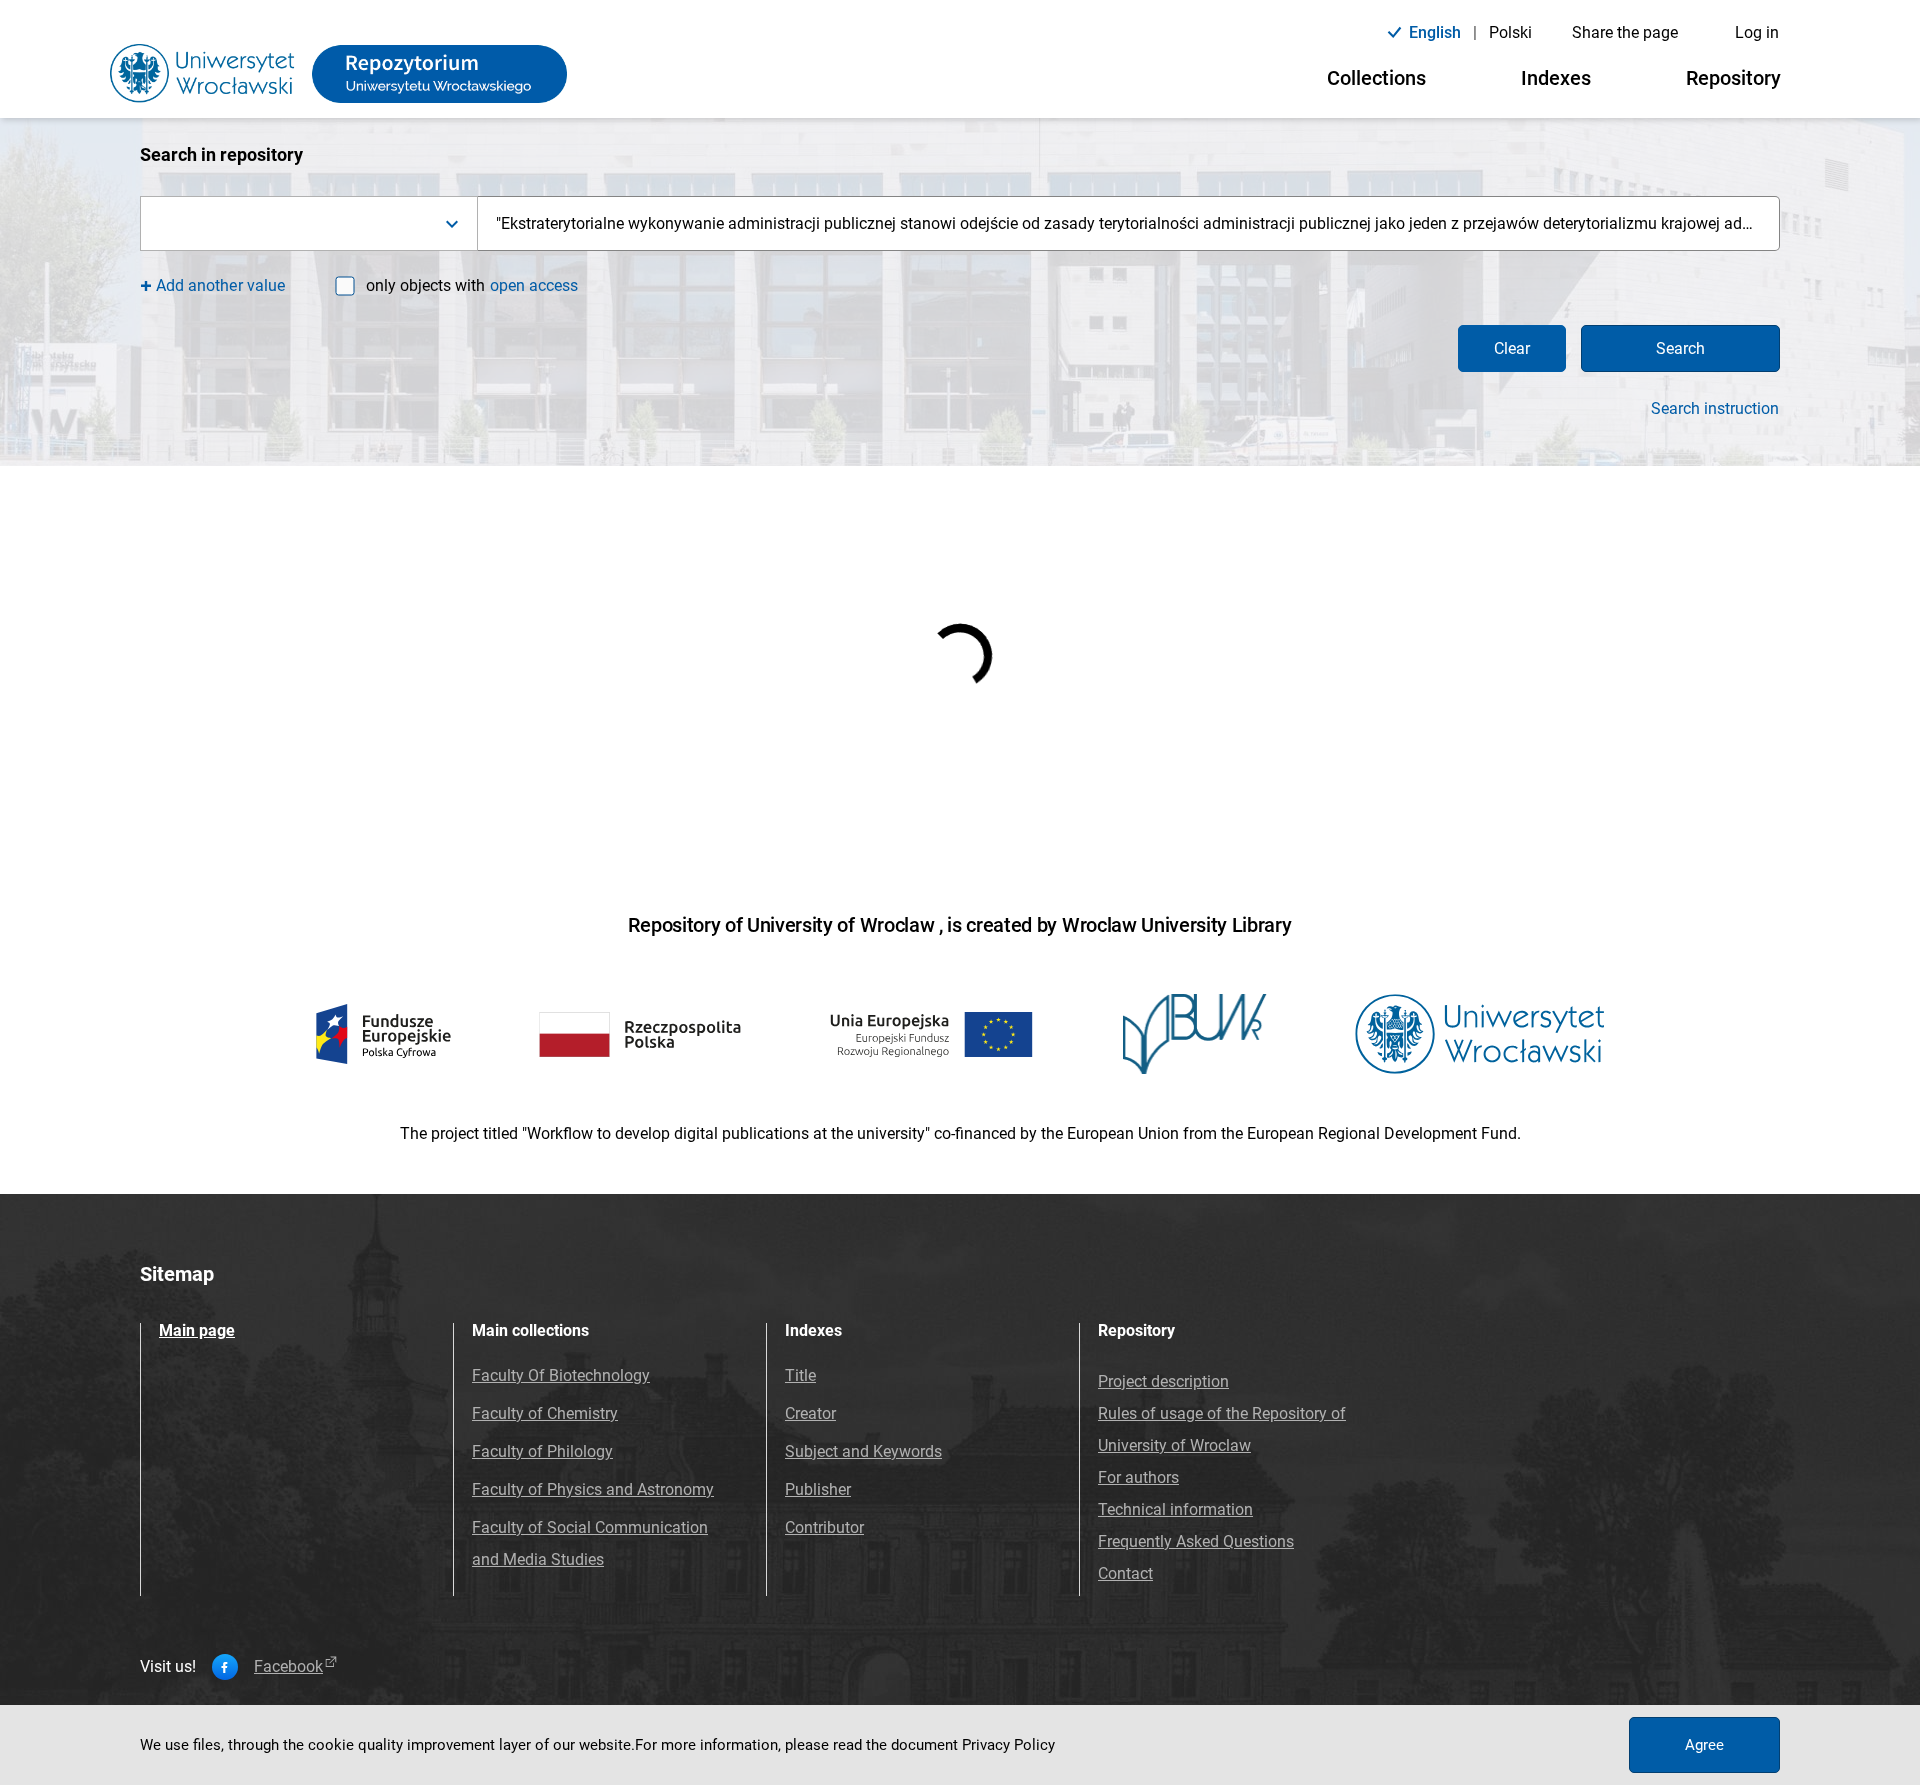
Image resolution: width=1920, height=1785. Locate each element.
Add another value (220, 285)
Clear (1512, 348)
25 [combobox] (834, 855)
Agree (1704, 1745)
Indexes (1556, 78)
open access (534, 285)
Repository (1733, 78)
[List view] (990, 855)
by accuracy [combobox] (647, 855)
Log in (1757, 32)
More (337, 1009)
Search (1680, 348)
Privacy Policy (1008, 1745)
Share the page (1625, 32)
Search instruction (1715, 409)
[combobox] (309, 223)
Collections (1376, 78)
